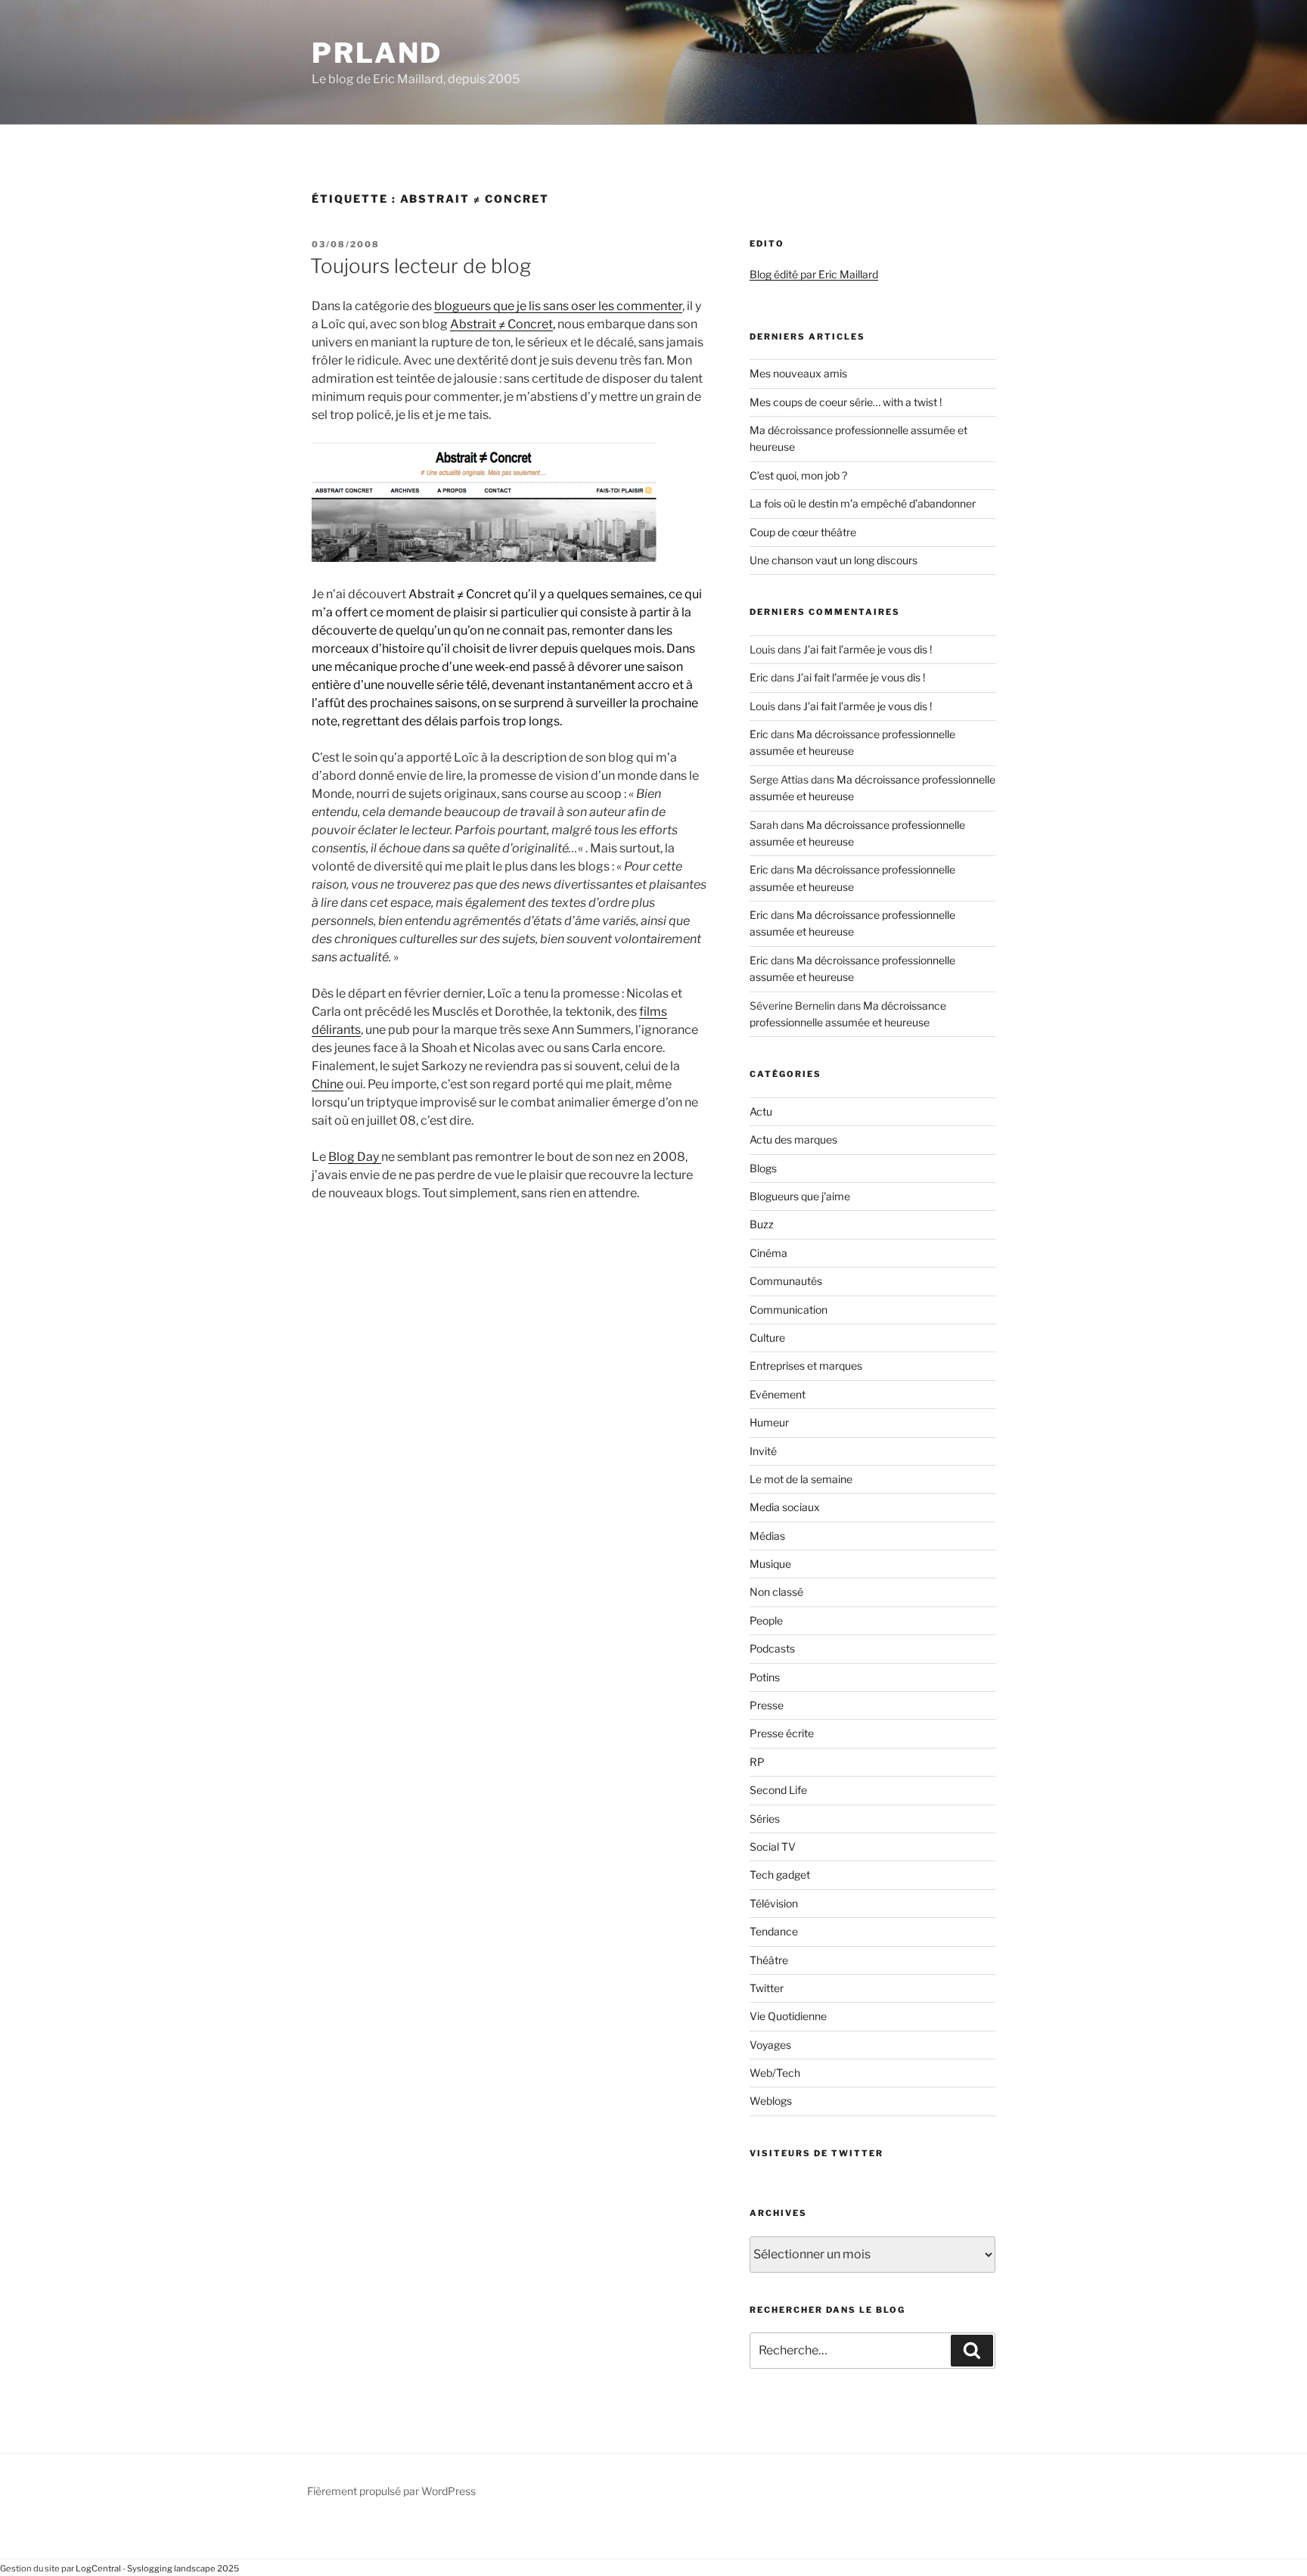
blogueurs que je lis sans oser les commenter (558, 306)
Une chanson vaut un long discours (834, 560)
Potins (765, 1677)
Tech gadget (780, 1875)
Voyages (770, 2045)
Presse (767, 1705)
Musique (770, 1564)
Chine (328, 1084)
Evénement (778, 1394)
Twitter (767, 1988)
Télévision (774, 1903)
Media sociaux (785, 1507)
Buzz (762, 1224)
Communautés (786, 1281)
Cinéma (768, 1253)
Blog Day (355, 1157)
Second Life (778, 1790)
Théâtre (769, 1960)
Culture (767, 1338)
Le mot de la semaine (801, 1479)
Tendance (774, 1931)
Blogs (763, 1168)
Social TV (773, 1847)
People (766, 1620)
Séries (765, 1819)
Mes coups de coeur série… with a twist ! (846, 402)
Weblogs (771, 2101)
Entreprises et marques (806, 1366)
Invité (763, 1451)
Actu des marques (793, 1139)
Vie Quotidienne (788, 2016)
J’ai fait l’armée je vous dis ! (868, 649)
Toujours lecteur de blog (421, 266)
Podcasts (772, 1648)
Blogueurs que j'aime (800, 1196)
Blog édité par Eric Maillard (814, 274)
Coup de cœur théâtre (803, 532)
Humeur (769, 1422)
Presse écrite (782, 1733)
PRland (377, 53)
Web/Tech (775, 2073)
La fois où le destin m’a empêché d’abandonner (863, 503)
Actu (761, 1111)
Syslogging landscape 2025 (183, 2568)
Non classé (776, 1592)
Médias (767, 1536)
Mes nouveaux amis (798, 373)
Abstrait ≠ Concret (501, 324)
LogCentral (98, 2568)
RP (757, 1762)
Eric (759, 677)
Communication (789, 1310)
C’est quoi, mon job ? (798, 475)
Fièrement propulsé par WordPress (391, 2491)
